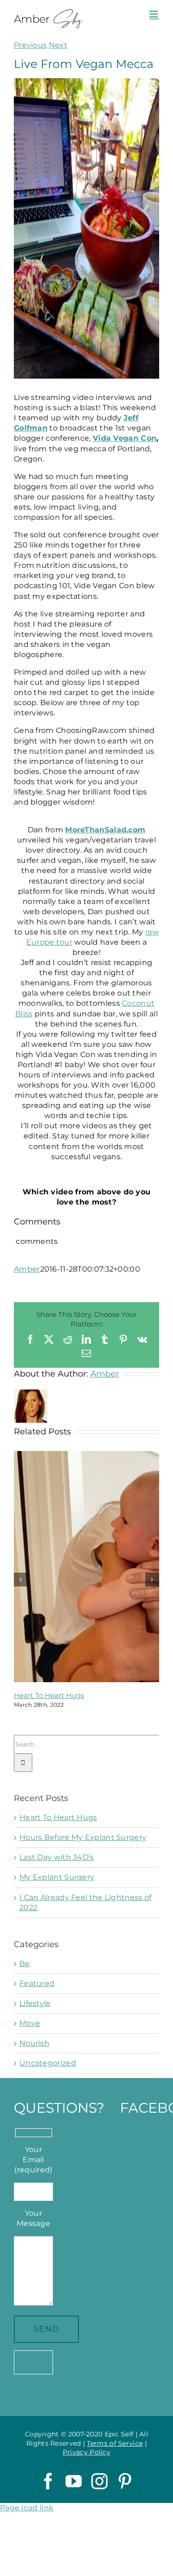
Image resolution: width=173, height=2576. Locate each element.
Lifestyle (35, 2003)
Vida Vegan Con (125, 438)
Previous (30, 45)
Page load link (27, 2508)
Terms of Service (115, 2443)
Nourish (34, 2043)
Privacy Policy (86, 2452)
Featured (37, 1983)
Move (30, 2023)
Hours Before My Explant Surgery (83, 1837)
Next (58, 45)
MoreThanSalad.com (105, 830)
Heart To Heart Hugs (49, 1695)
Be (25, 1964)
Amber (27, 1269)
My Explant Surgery (57, 1877)
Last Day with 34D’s (57, 1857)
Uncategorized (48, 2063)
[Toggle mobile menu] (154, 14)
